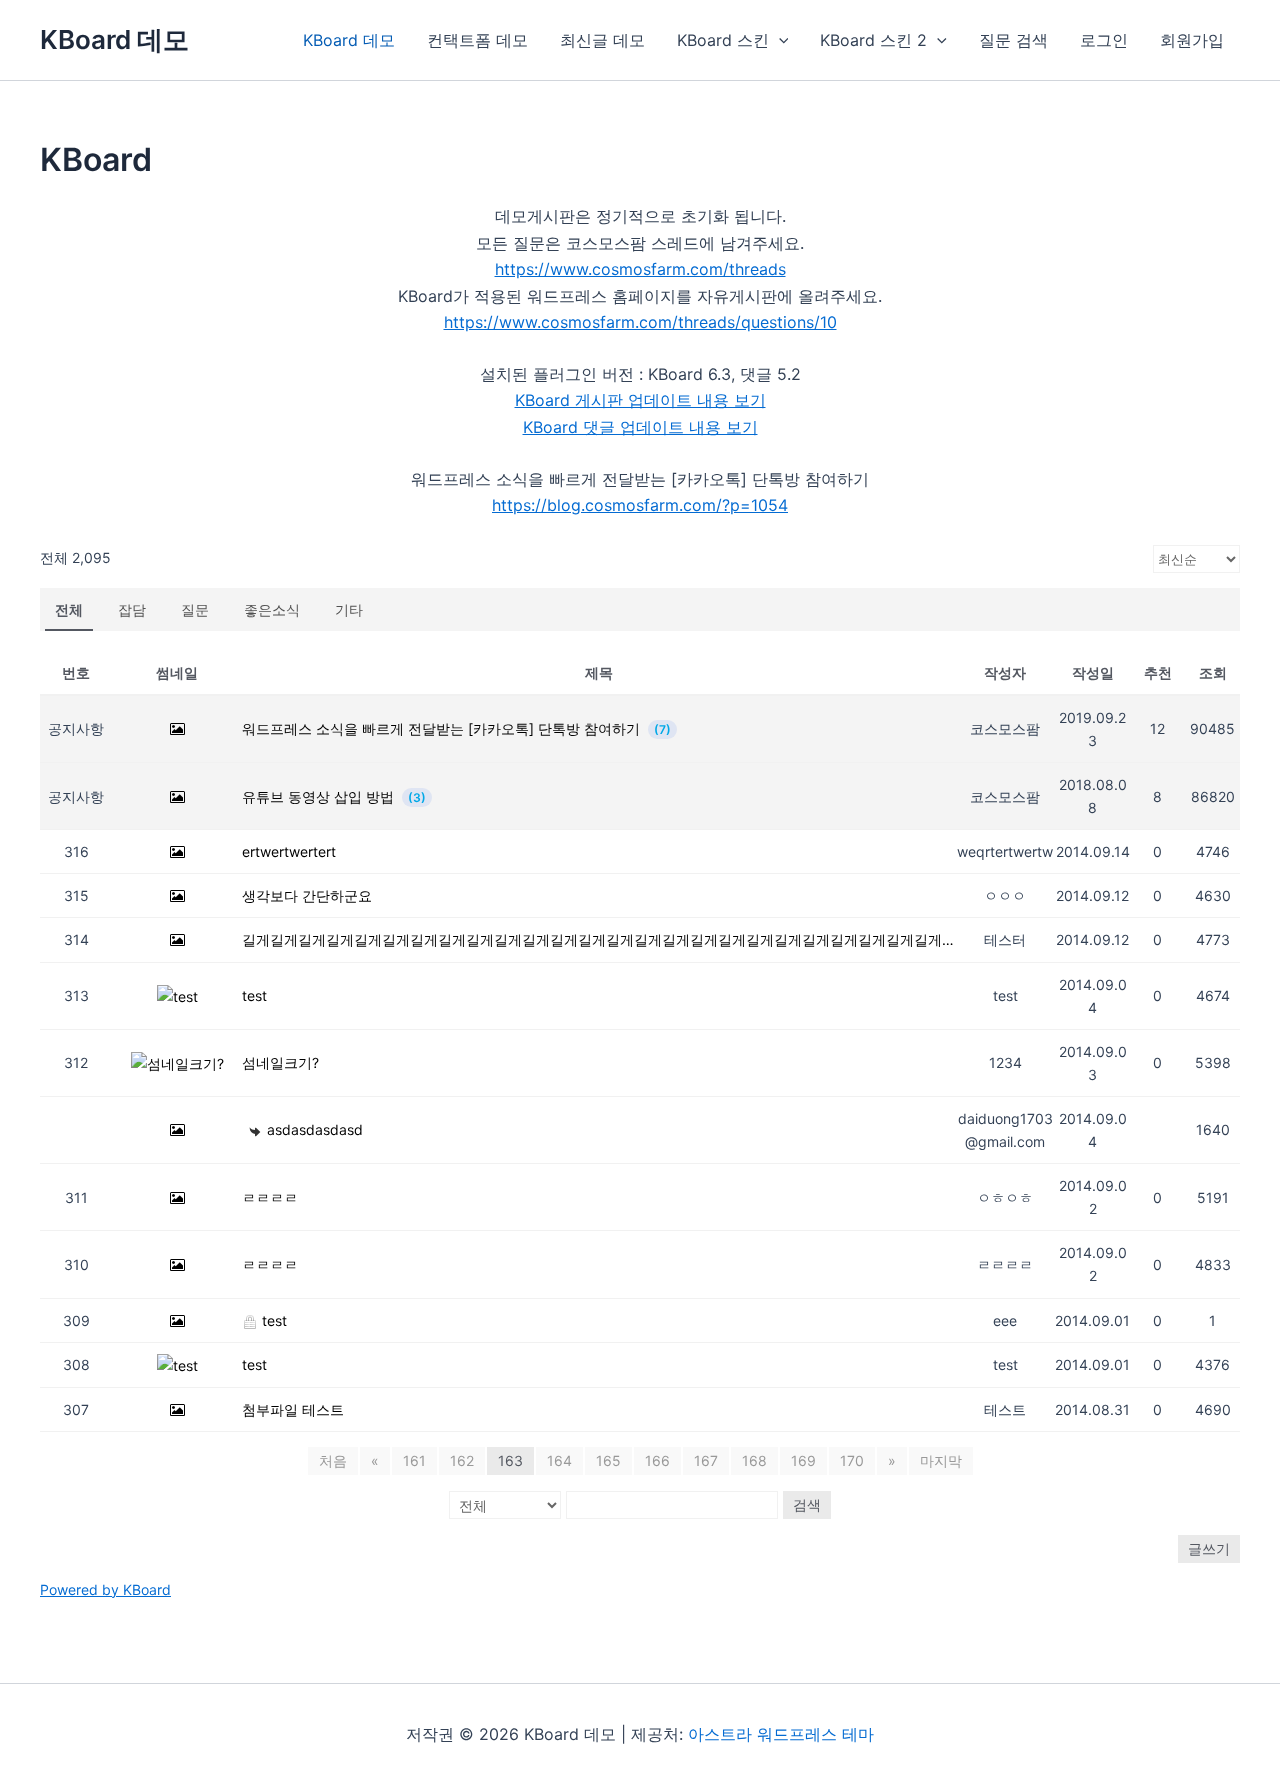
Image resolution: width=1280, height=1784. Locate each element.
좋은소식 (272, 609)
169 (803, 1460)
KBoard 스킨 (723, 40)
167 (706, 1460)
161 (414, 1460)
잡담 (132, 609)
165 (608, 1460)
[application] (779, 40)
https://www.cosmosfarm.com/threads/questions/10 (640, 322)
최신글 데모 (602, 40)
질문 (195, 609)
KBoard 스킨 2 (873, 40)
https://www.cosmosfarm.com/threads (640, 269)
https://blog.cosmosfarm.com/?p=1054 (640, 505)
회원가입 (1192, 40)
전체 (69, 609)
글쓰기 (1209, 1548)
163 (510, 1460)
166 (657, 1460)
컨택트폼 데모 (477, 40)
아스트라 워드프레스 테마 (781, 1734)
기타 (349, 609)
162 (462, 1460)
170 (852, 1460)
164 (559, 1460)
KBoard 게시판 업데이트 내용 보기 (640, 400)
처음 (333, 1460)
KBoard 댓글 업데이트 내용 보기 (640, 427)
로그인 (1104, 40)
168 (754, 1460)
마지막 (941, 1460)
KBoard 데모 (114, 39)
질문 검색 (1013, 40)
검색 (807, 1504)
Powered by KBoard (105, 1589)
